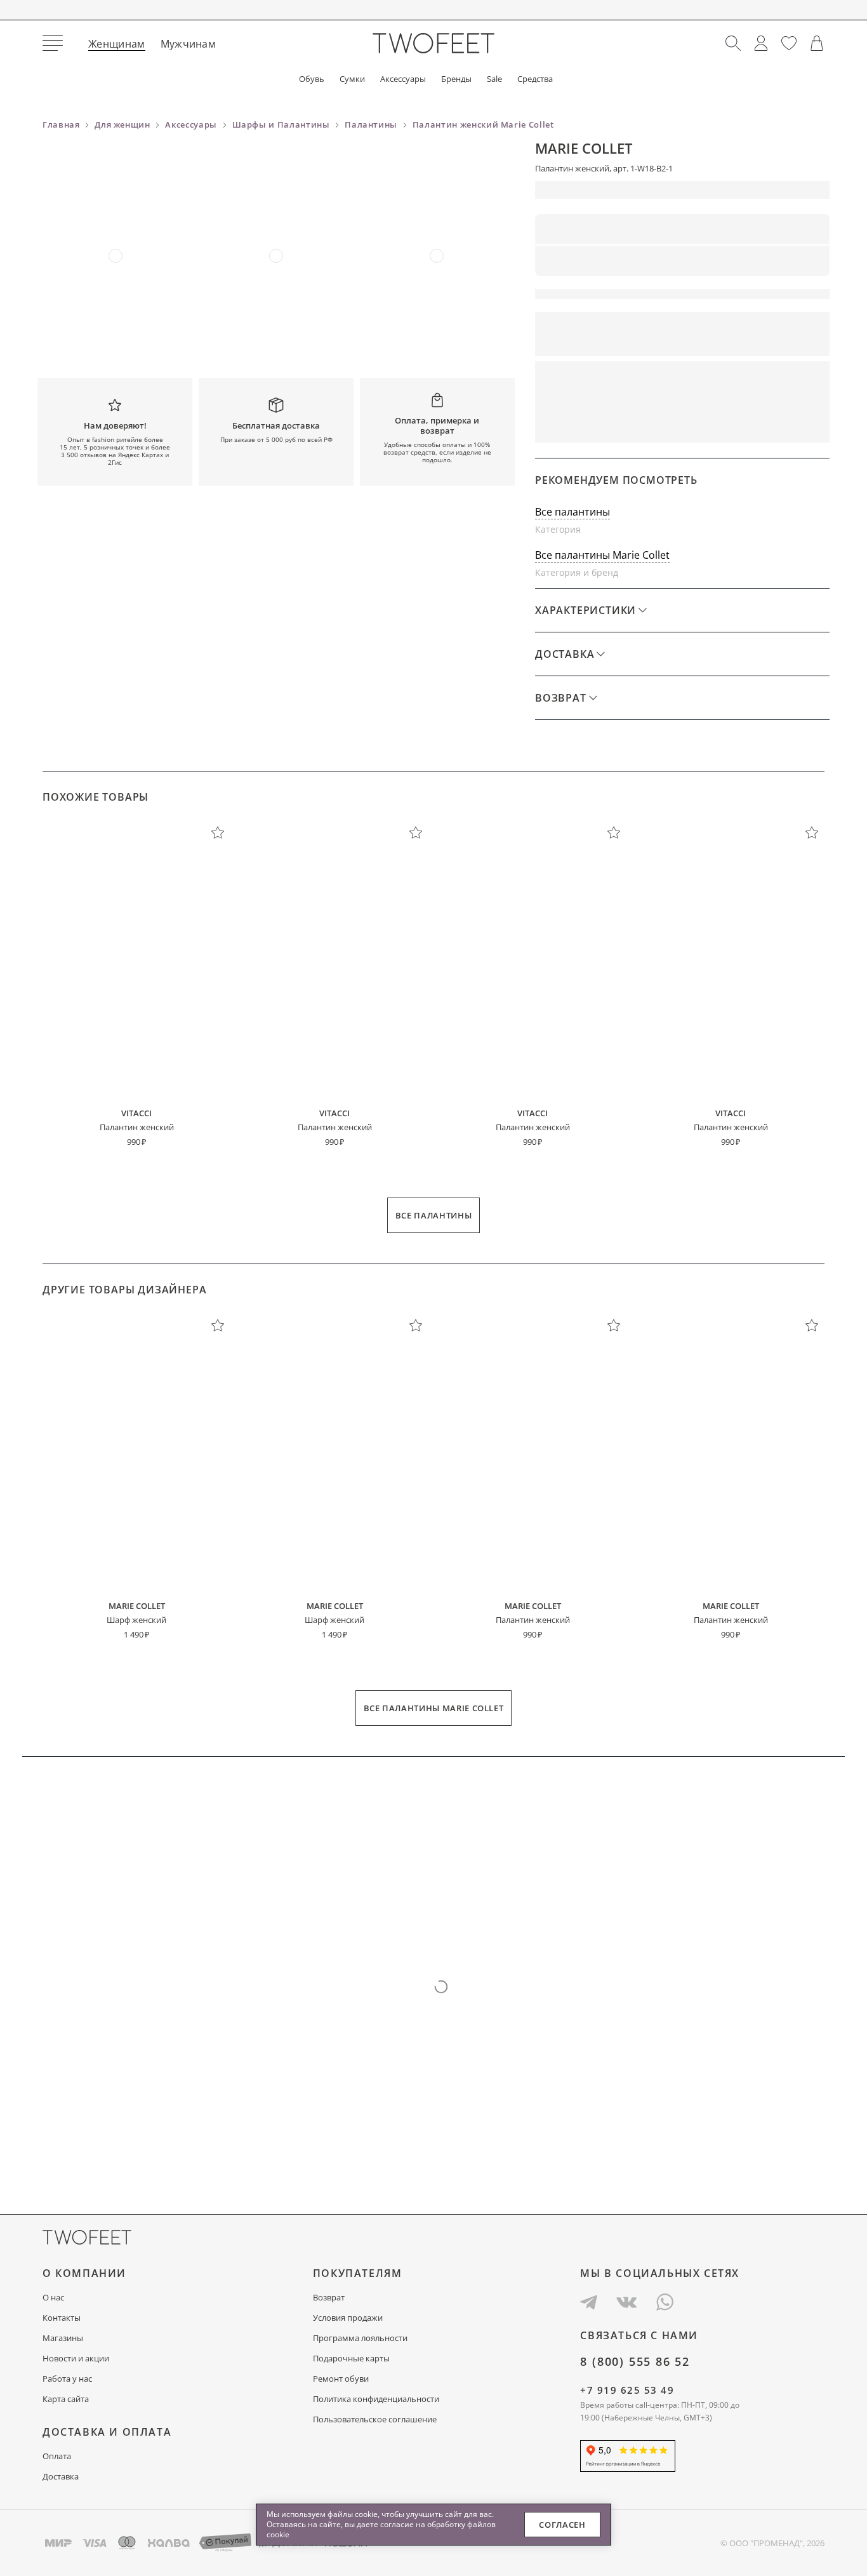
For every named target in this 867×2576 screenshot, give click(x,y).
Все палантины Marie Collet (602, 555)
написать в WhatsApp (756, 425)
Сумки (352, 79)
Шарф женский (136, 1620)
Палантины (371, 124)
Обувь (312, 79)
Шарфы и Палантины (281, 124)
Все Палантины (433, 1215)
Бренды (456, 79)
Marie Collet (584, 148)
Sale (494, 79)
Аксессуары (403, 79)
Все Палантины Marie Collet (434, 1708)
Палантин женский (137, 1127)
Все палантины (572, 512)
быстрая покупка (604, 425)
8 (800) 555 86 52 (635, 2361)
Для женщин (122, 124)
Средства (535, 79)
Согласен (562, 2525)
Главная (61, 124)
